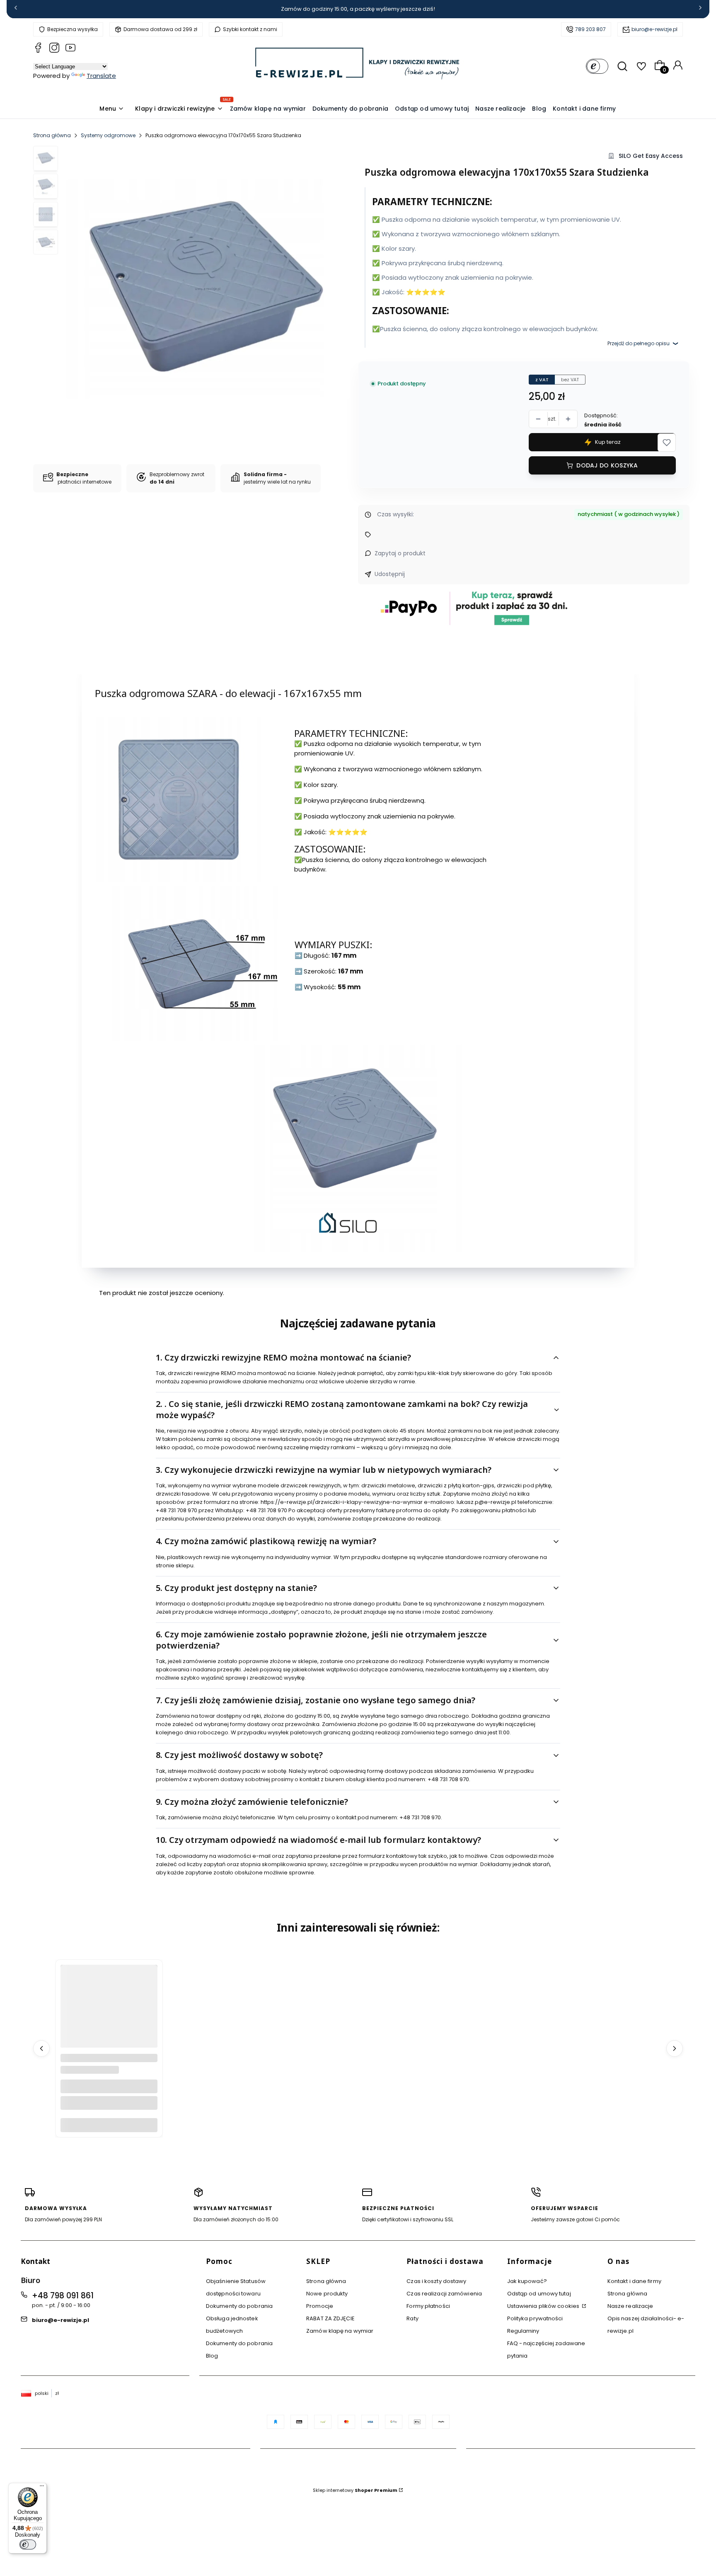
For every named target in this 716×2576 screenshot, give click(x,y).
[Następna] (700, 9)
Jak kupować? (527, 2281)
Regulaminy (523, 2331)
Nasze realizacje (630, 2306)
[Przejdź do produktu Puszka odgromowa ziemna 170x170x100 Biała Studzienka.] (109, 2013)
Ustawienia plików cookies (544, 2306)
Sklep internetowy (355, 2490)
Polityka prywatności (535, 2318)
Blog (212, 2356)
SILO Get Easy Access (651, 156)
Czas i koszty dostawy (436, 2281)
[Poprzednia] (16, 9)
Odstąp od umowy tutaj (539, 2294)
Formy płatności (428, 2306)
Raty (412, 2318)
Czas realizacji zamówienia (444, 2294)
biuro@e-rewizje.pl (654, 29)
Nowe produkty (327, 2294)
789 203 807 (590, 29)
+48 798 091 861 (63, 2296)
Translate (101, 76)
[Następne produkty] (675, 2048)
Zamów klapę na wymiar (340, 2331)
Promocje (320, 2306)
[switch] (28, 2545)
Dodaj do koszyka (607, 465)
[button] (667, 443)
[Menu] (42, 2488)
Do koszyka (109, 2125)
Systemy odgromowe (108, 135)
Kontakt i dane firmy (634, 2281)
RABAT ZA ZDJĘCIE (330, 2318)
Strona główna (52, 135)
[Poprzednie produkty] (41, 2048)
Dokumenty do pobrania (239, 2306)
